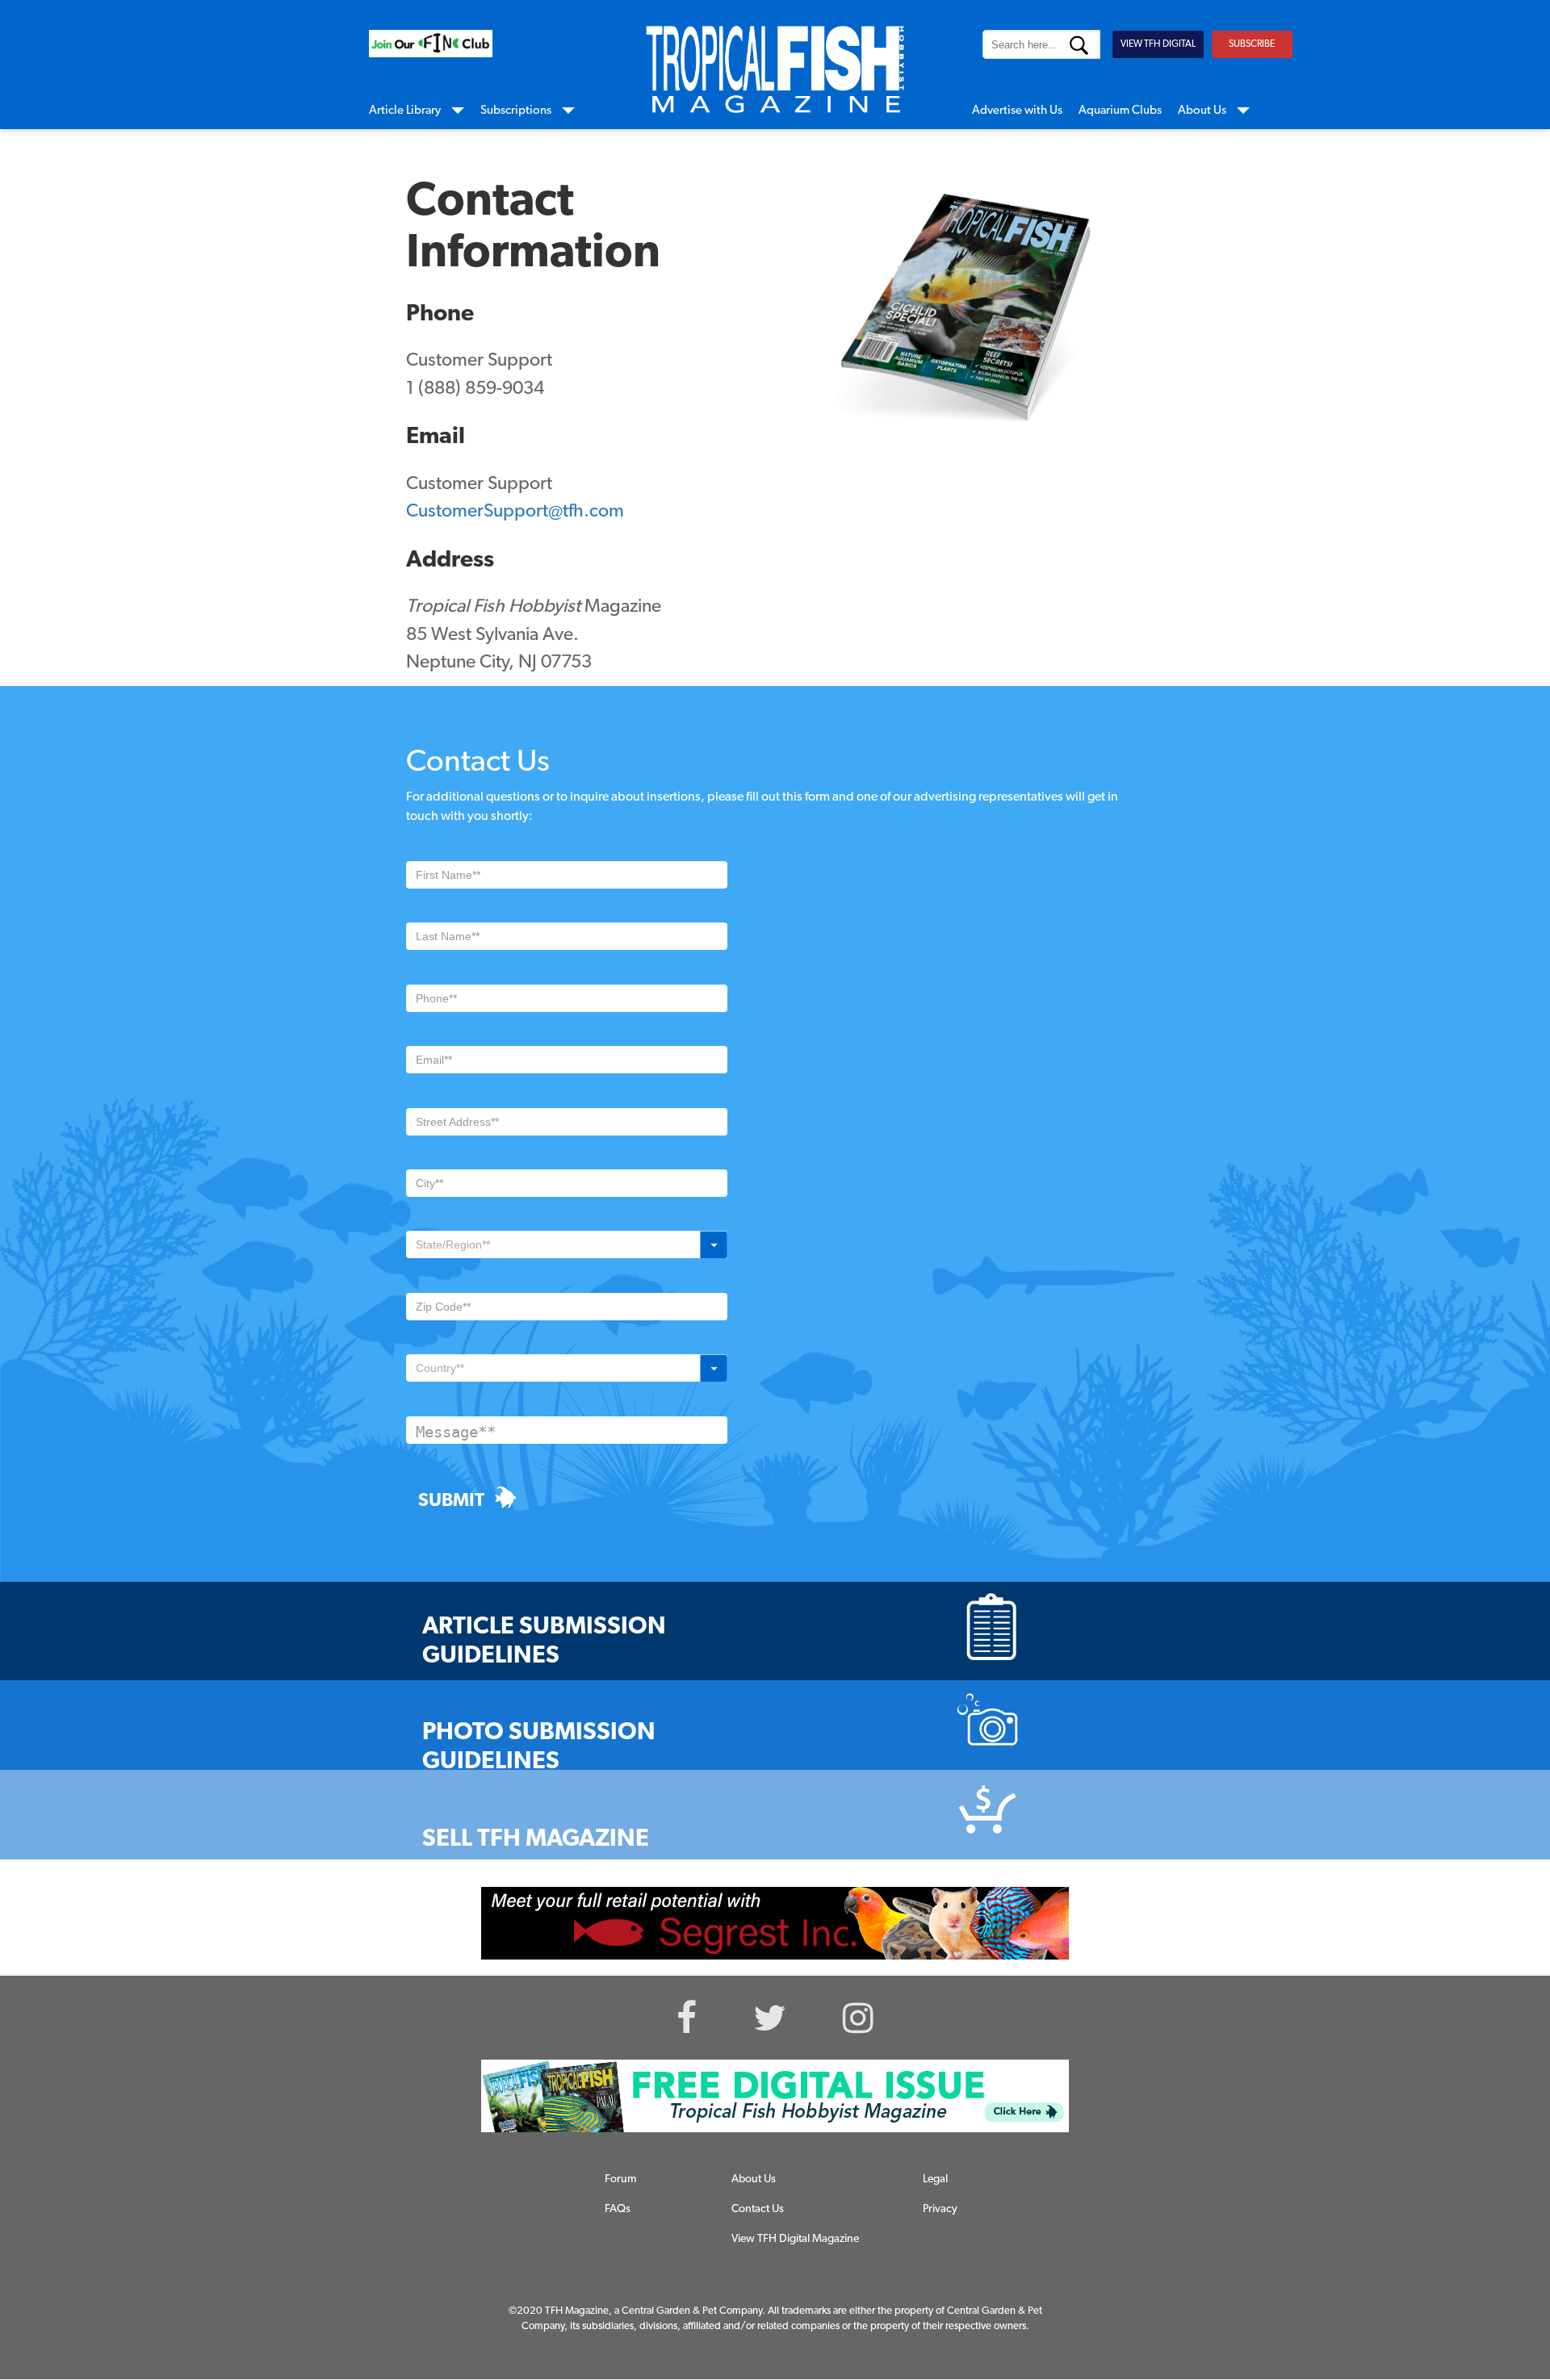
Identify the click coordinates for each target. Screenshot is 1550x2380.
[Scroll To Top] (1475, 2290)
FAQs (618, 2209)
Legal (935, 2179)
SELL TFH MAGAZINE (536, 1840)
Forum (620, 2179)
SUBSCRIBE (1252, 44)
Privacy (940, 2209)
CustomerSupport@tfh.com (515, 512)
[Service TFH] (775, 2096)
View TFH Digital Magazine (795, 2239)
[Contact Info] (966, 330)
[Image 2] (431, 44)
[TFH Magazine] (775, 69)
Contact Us (758, 2209)
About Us (1202, 111)
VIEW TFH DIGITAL (1158, 44)
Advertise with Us (1017, 111)
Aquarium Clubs (1120, 111)
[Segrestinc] (775, 1923)
